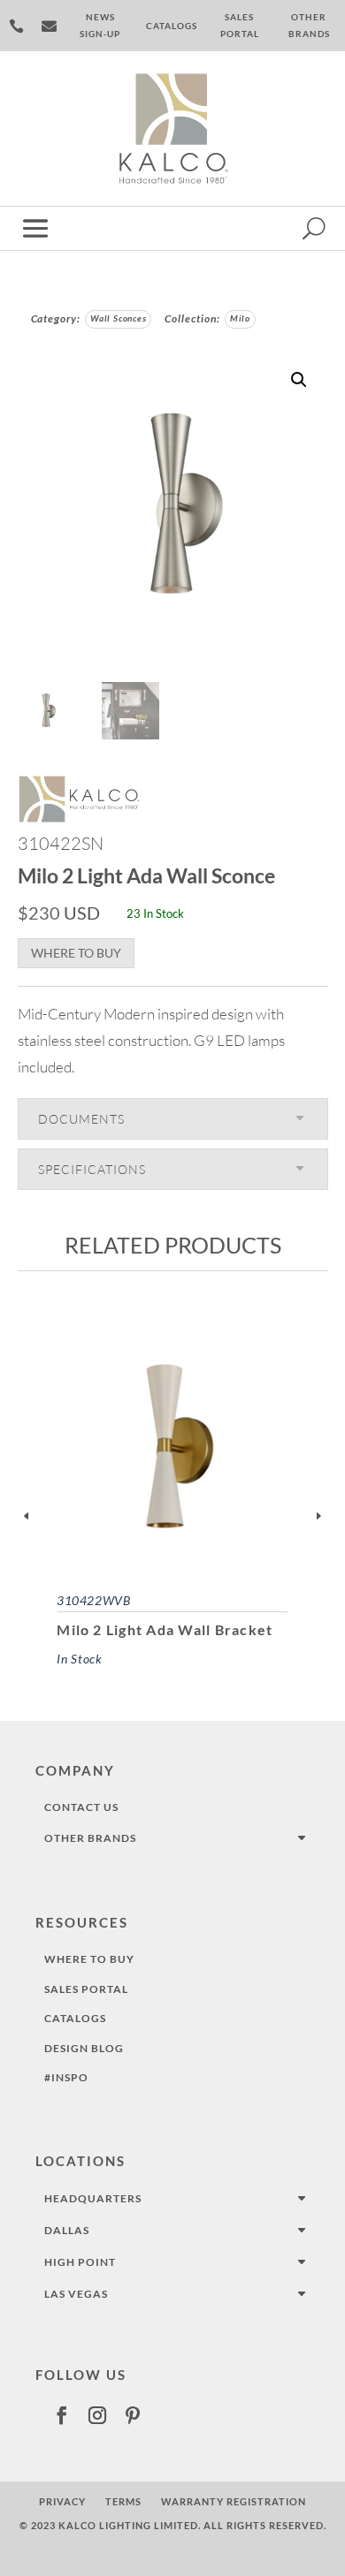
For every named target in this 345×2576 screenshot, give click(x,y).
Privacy (62, 2501)
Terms (123, 2501)
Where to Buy (76, 953)
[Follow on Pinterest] (133, 2415)
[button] (299, 380)
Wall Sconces (118, 318)
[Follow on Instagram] (97, 2415)
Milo (240, 318)
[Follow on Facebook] (62, 2415)
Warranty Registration (234, 2501)
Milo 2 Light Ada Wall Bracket (165, 1630)
